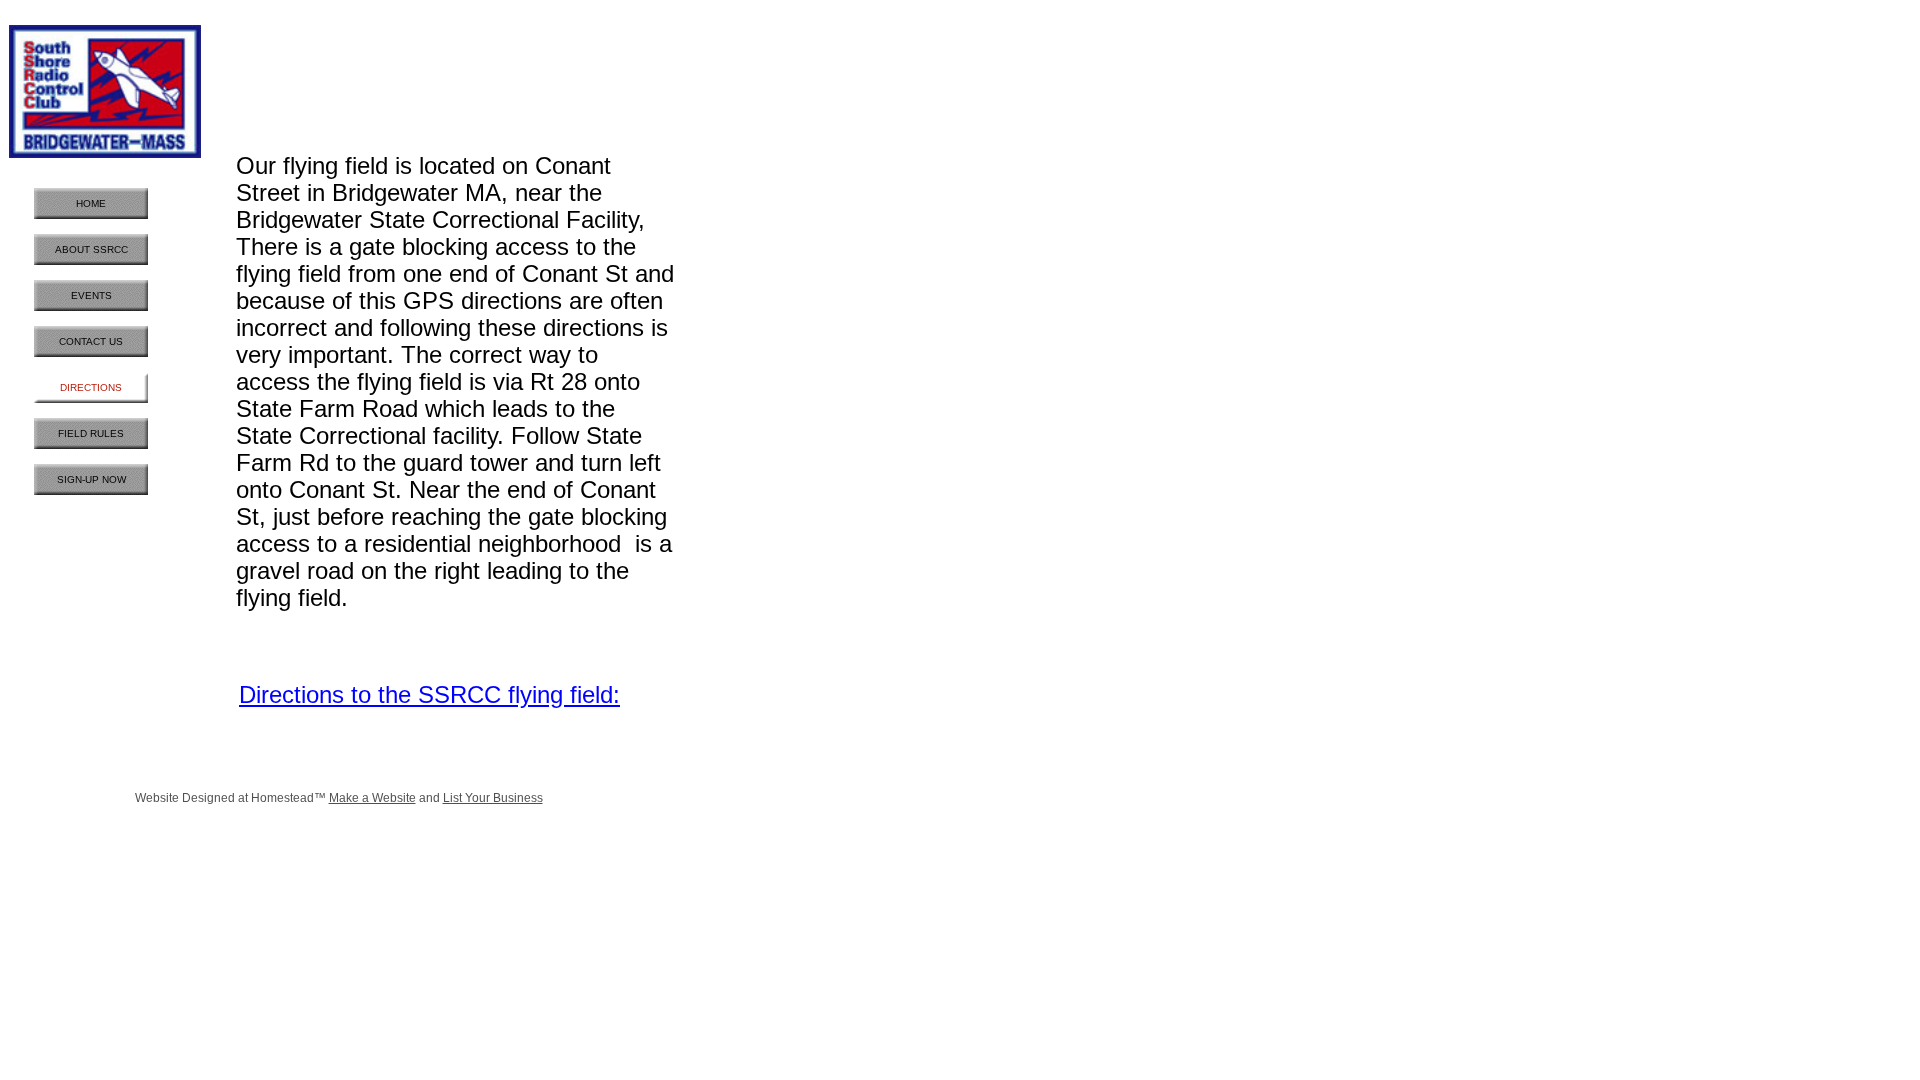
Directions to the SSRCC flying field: (429, 694)
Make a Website (372, 798)
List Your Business (493, 798)
